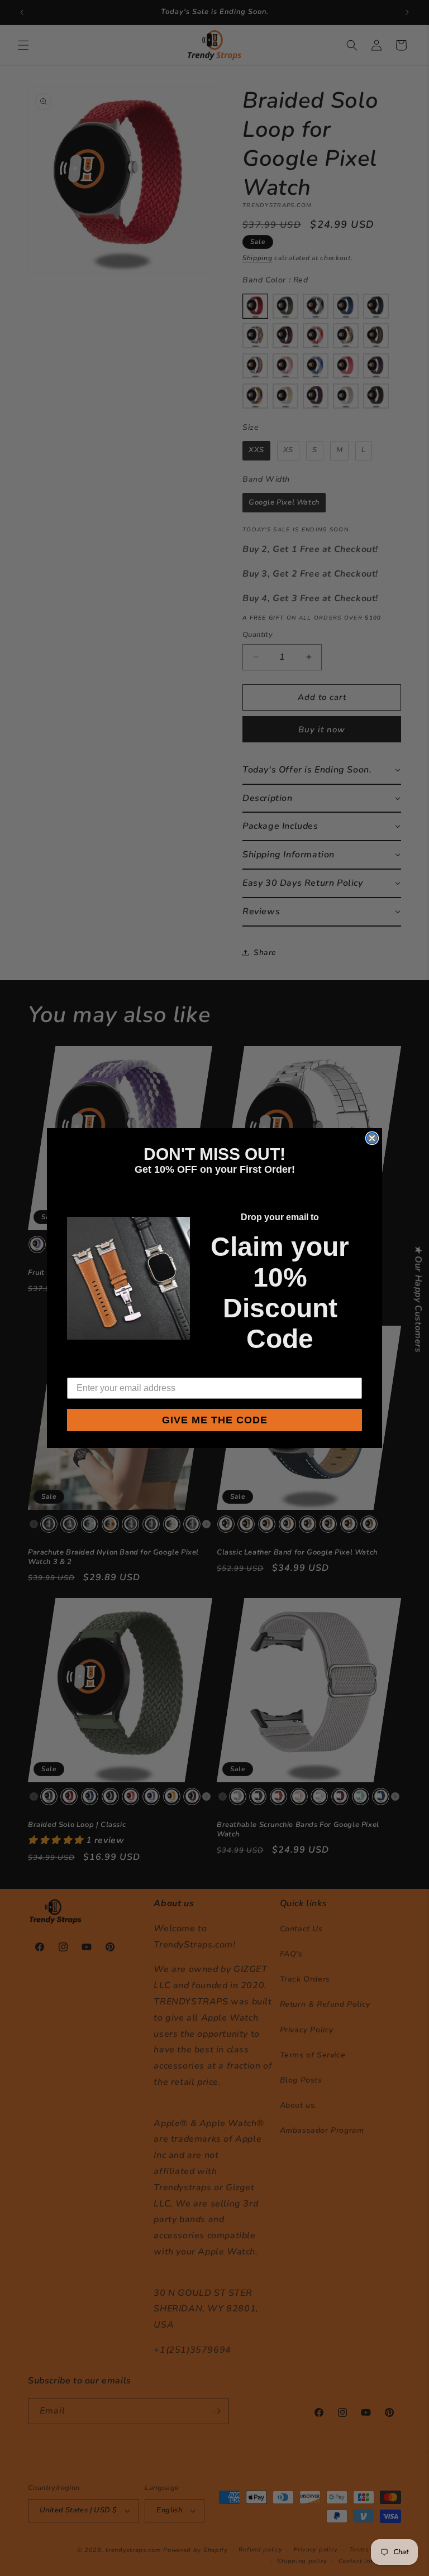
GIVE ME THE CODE (215, 1420)
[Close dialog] (372, 1138)
